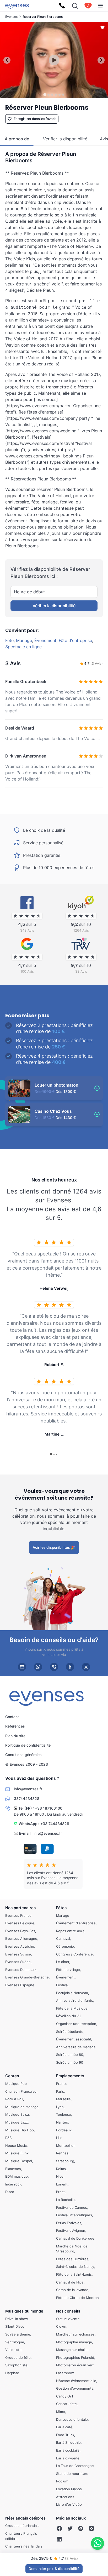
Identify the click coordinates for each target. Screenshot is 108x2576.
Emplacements (70, 2076)
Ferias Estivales (69, 2223)
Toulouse (64, 2114)
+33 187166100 (49, 1808)
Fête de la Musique (72, 2008)
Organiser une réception (76, 2024)
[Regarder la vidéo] (54, 60)
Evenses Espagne (20, 1985)
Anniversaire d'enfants (75, 2000)
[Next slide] (101, 60)
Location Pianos (69, 2489)
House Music (16, 2145)
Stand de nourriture (72, 2473)
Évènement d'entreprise (76, 1923)
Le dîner (63, 1962)
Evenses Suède (18, 1962)
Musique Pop (16, 2084)
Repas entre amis (70, 1931)
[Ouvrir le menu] (100, 6)
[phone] (54, 1667)
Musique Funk (17, 2153)
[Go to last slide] (7, 60)
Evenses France (18, 1915)
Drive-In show (17, 2319)
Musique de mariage (22, 2107)
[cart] (88, 6)
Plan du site (15, 1736)
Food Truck (65, 2435)
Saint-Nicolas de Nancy (75, 2267)
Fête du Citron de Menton (77, 2297)
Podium (62, 2481)
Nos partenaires (20, 1908)
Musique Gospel (19, 2161)
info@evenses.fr (48, 1833)
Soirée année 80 (70, 2055)
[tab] (45, 94)
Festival (62, 1985)
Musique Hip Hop (20, 2130)
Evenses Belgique (20, 1923)
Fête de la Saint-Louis (74, 2274)
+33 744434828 (55, 1824)
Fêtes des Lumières (72, 2259)
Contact (12, 1717)
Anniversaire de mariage (76, 2047)
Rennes (62, 2153)
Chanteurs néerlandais (24, 2546)
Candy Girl (64, 2396)
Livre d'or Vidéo (69, 2504)
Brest (60, 2192)
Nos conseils (68, 2311)
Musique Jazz (17, 2122)
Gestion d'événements (75, 2388)
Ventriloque (15, 2342)
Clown (61, 2326)
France (62, 2084)
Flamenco (13, 2168)
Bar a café (64, 2427)
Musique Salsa (17, 2114)
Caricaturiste (66, 2404)
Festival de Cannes (72, 2207)
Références (15, 1726)
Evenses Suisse (18, 1954)
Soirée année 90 (70, 2062)
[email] (22, 1667)
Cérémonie (65, 1946)
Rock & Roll (14, 2099)
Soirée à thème (18, 2334)
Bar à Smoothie (68, 2442)
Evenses (11, 17)
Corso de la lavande (72, 2290)
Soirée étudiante (70, 2031)
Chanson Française (21, 2091)
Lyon (60, 2107)
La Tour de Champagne (75, 2466)
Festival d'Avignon (71, 2230)
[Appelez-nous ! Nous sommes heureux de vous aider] (62, 6)
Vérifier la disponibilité (54, 606)
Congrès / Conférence (74, 1954)
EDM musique (17, 2176)
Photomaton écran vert (75, 2365)
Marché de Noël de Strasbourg (72, 2248)
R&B (8, 2138)
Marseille (63, 2099)
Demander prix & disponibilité (54, 2569)
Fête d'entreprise (75, 640)
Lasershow (65, 2373)
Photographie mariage (74, 2342)
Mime (61, 2412)
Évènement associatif (74, 2039)
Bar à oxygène (68, 2458)
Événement (45, 640)
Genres (12, 2076)
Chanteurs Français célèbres (21, 2536)
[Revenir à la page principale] (17, 6)
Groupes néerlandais (22, 2526)
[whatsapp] (38, 1667)
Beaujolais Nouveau (72, 1993)
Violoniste (13, 2350)
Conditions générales (23, 1755)
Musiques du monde (24, 2311)
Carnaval (63, 1938)
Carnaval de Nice (70, 2282)
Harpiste (12, 2373)
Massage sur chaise (72, 2350)
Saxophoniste (16, 2365)
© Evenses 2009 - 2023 (27, 1764)
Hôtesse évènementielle (76, 2380)
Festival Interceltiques (74, 2215)
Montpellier (65, 2145)
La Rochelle (65, 2200)
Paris (60, 2091)
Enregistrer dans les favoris (35, 119)
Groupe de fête (18, 2357)
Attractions (65, 2497)
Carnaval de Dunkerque (75, 2238)
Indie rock (13, 2184)
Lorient (62, 2184)
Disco (10, 2192)
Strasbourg (65, 2161)
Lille (59, 2138)
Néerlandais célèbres (25, 2518)
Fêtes (61, 1908)
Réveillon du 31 (68, 2016)
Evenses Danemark (21, 1969)
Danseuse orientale (72, 2419)
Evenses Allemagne (21, 1938)
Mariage (24, 640)
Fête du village (68, 1969)
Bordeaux (64, 2130)
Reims (61, 2168)
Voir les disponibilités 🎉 (54, 1547)
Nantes (62, 2122)
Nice (60, 2176)
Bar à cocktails (68, 2450)
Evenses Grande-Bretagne (27, 1977)
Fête (9, 640)
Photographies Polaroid (75, 2357)
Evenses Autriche (20, 1946)
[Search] (75, 6)
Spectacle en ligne (23, 647)
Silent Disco (15, 2326)
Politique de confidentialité (28, 1745)
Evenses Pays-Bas (20, 1931)
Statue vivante (68, 2319)
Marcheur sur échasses (75, 2334)
